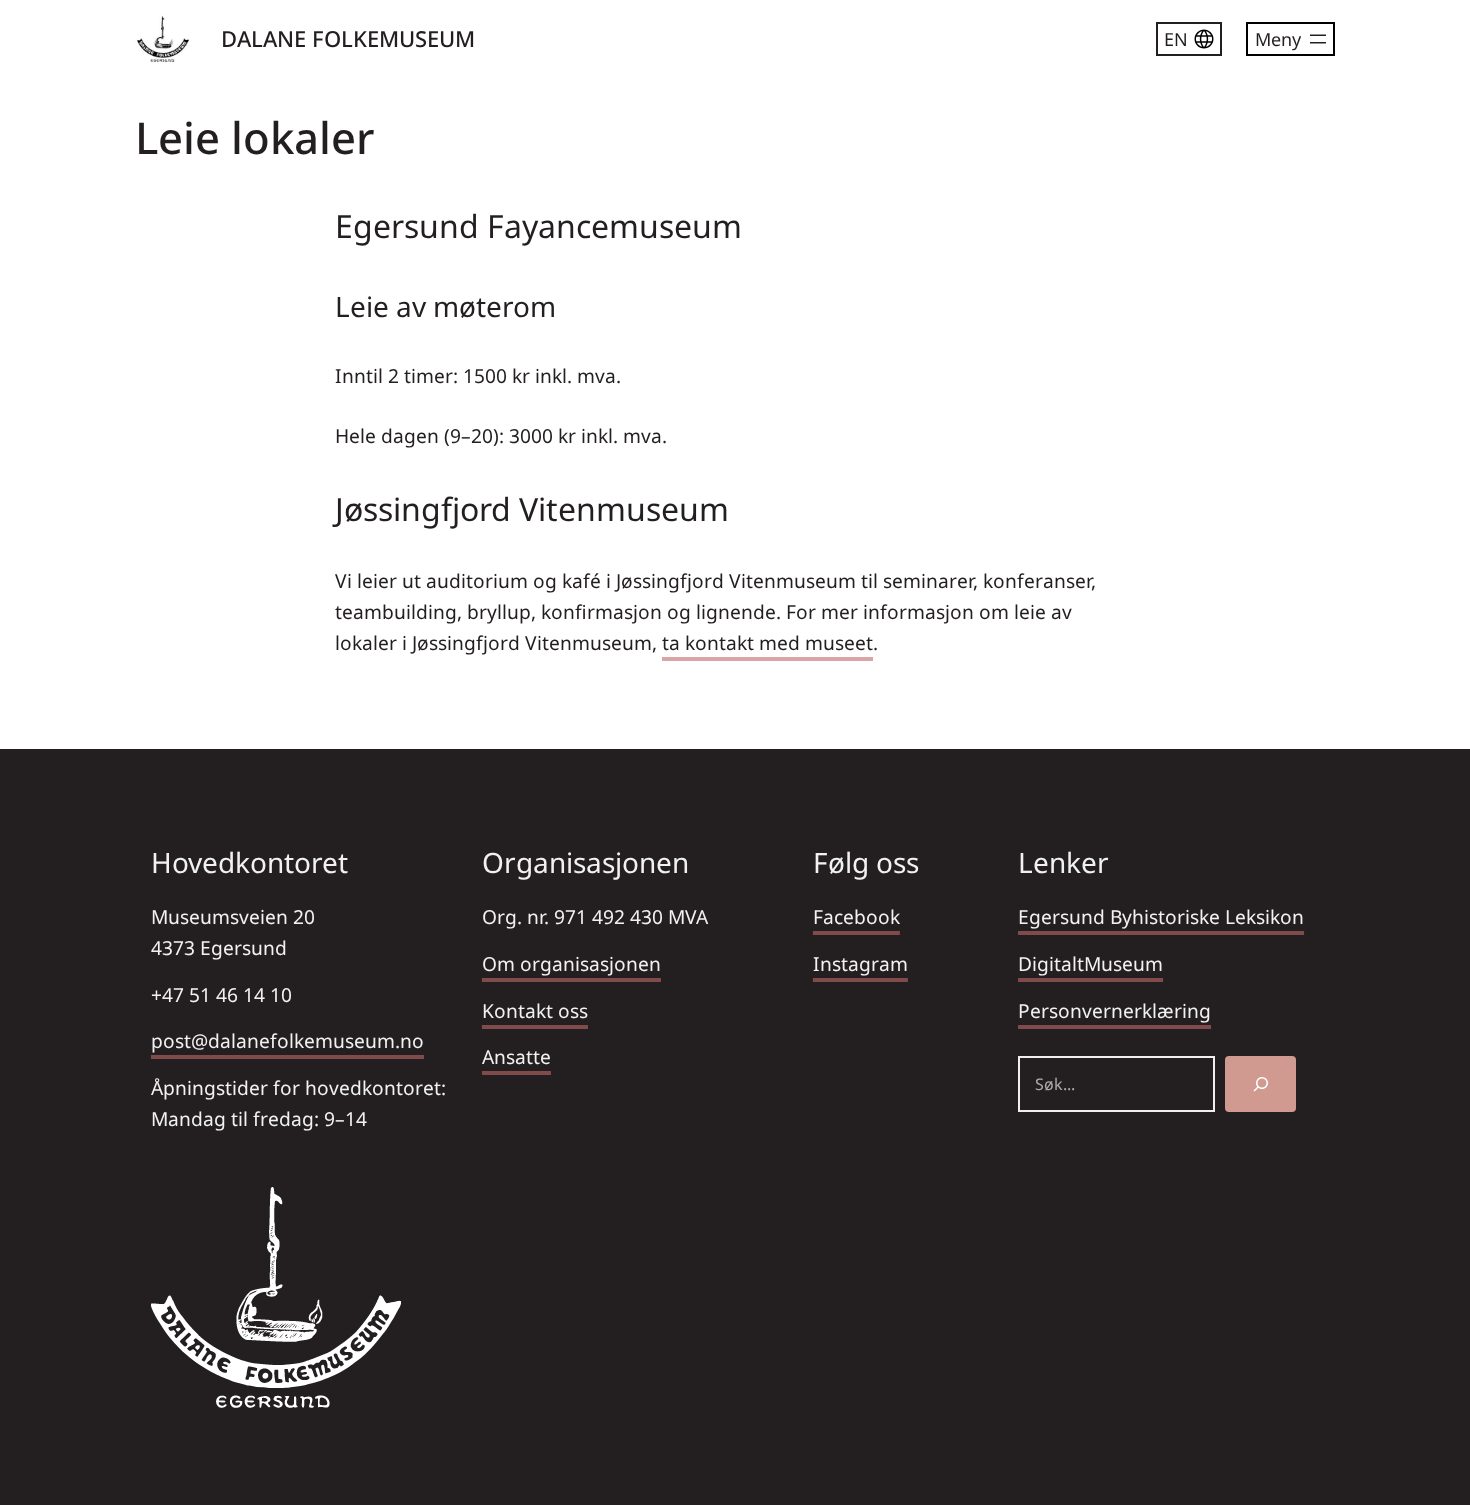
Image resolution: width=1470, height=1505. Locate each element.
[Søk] (1260, 1084)
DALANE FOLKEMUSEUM (348, 38)
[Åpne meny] (1290, 39)
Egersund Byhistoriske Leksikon (1161, 916)
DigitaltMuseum (1090, 963)
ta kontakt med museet (767, 642)
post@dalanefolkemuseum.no (287, 1040)
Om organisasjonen (571, 963)
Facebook (856, 916)
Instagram (860, 963)
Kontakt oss (535, 1010)
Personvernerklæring (1114, 1010)
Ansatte (516, 1056)
